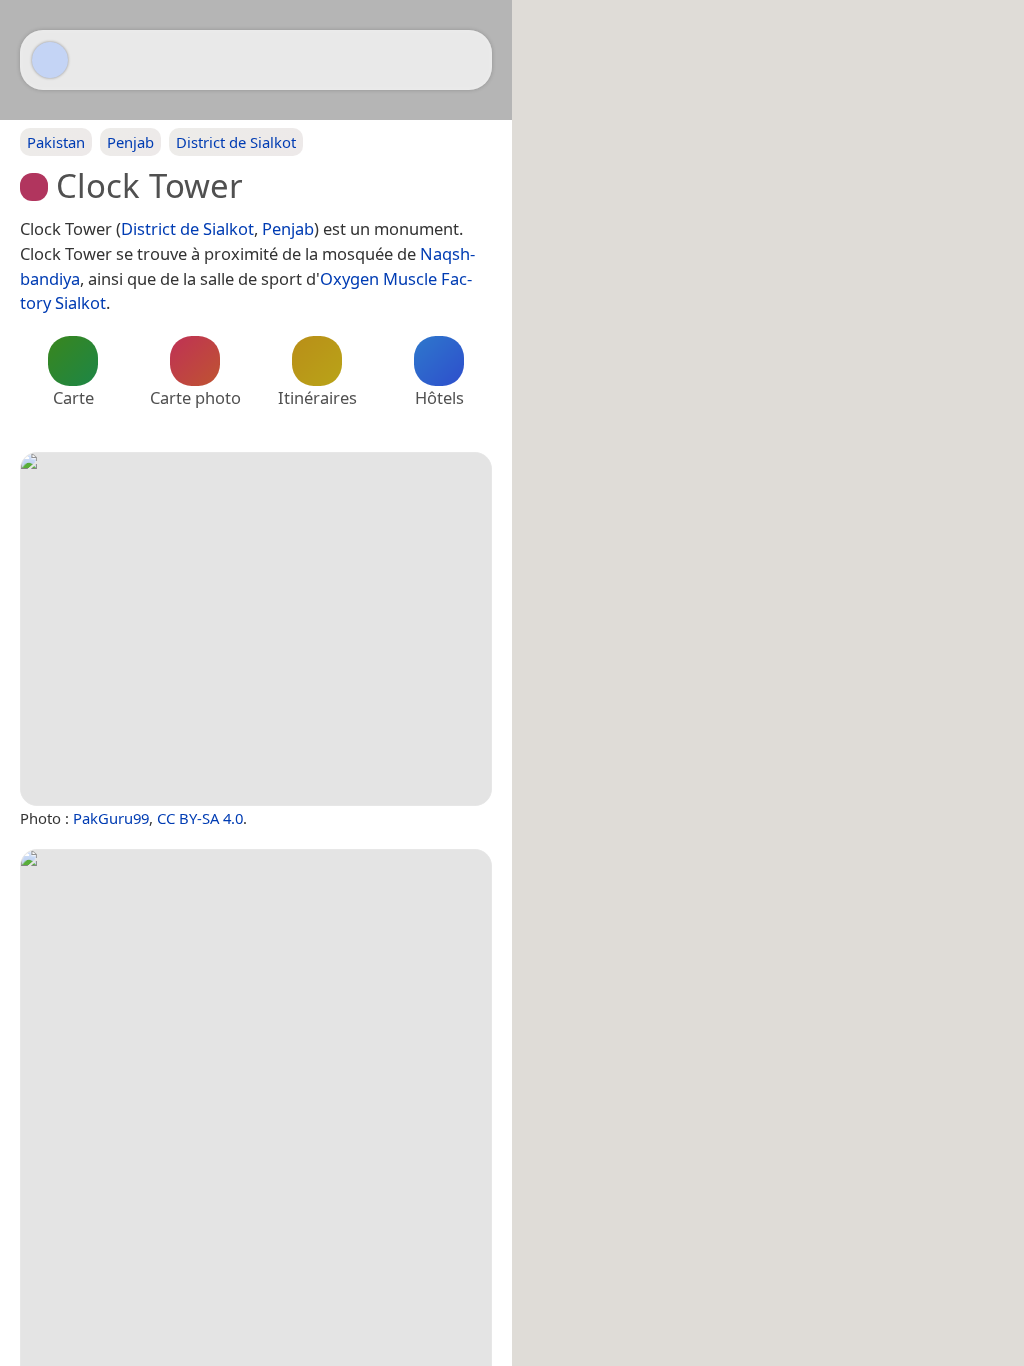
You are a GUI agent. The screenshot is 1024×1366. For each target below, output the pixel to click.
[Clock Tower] (256, 629)
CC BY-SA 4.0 (200, 818)
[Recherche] (467, 60)
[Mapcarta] (50, 60)
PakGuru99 (111, 818)
